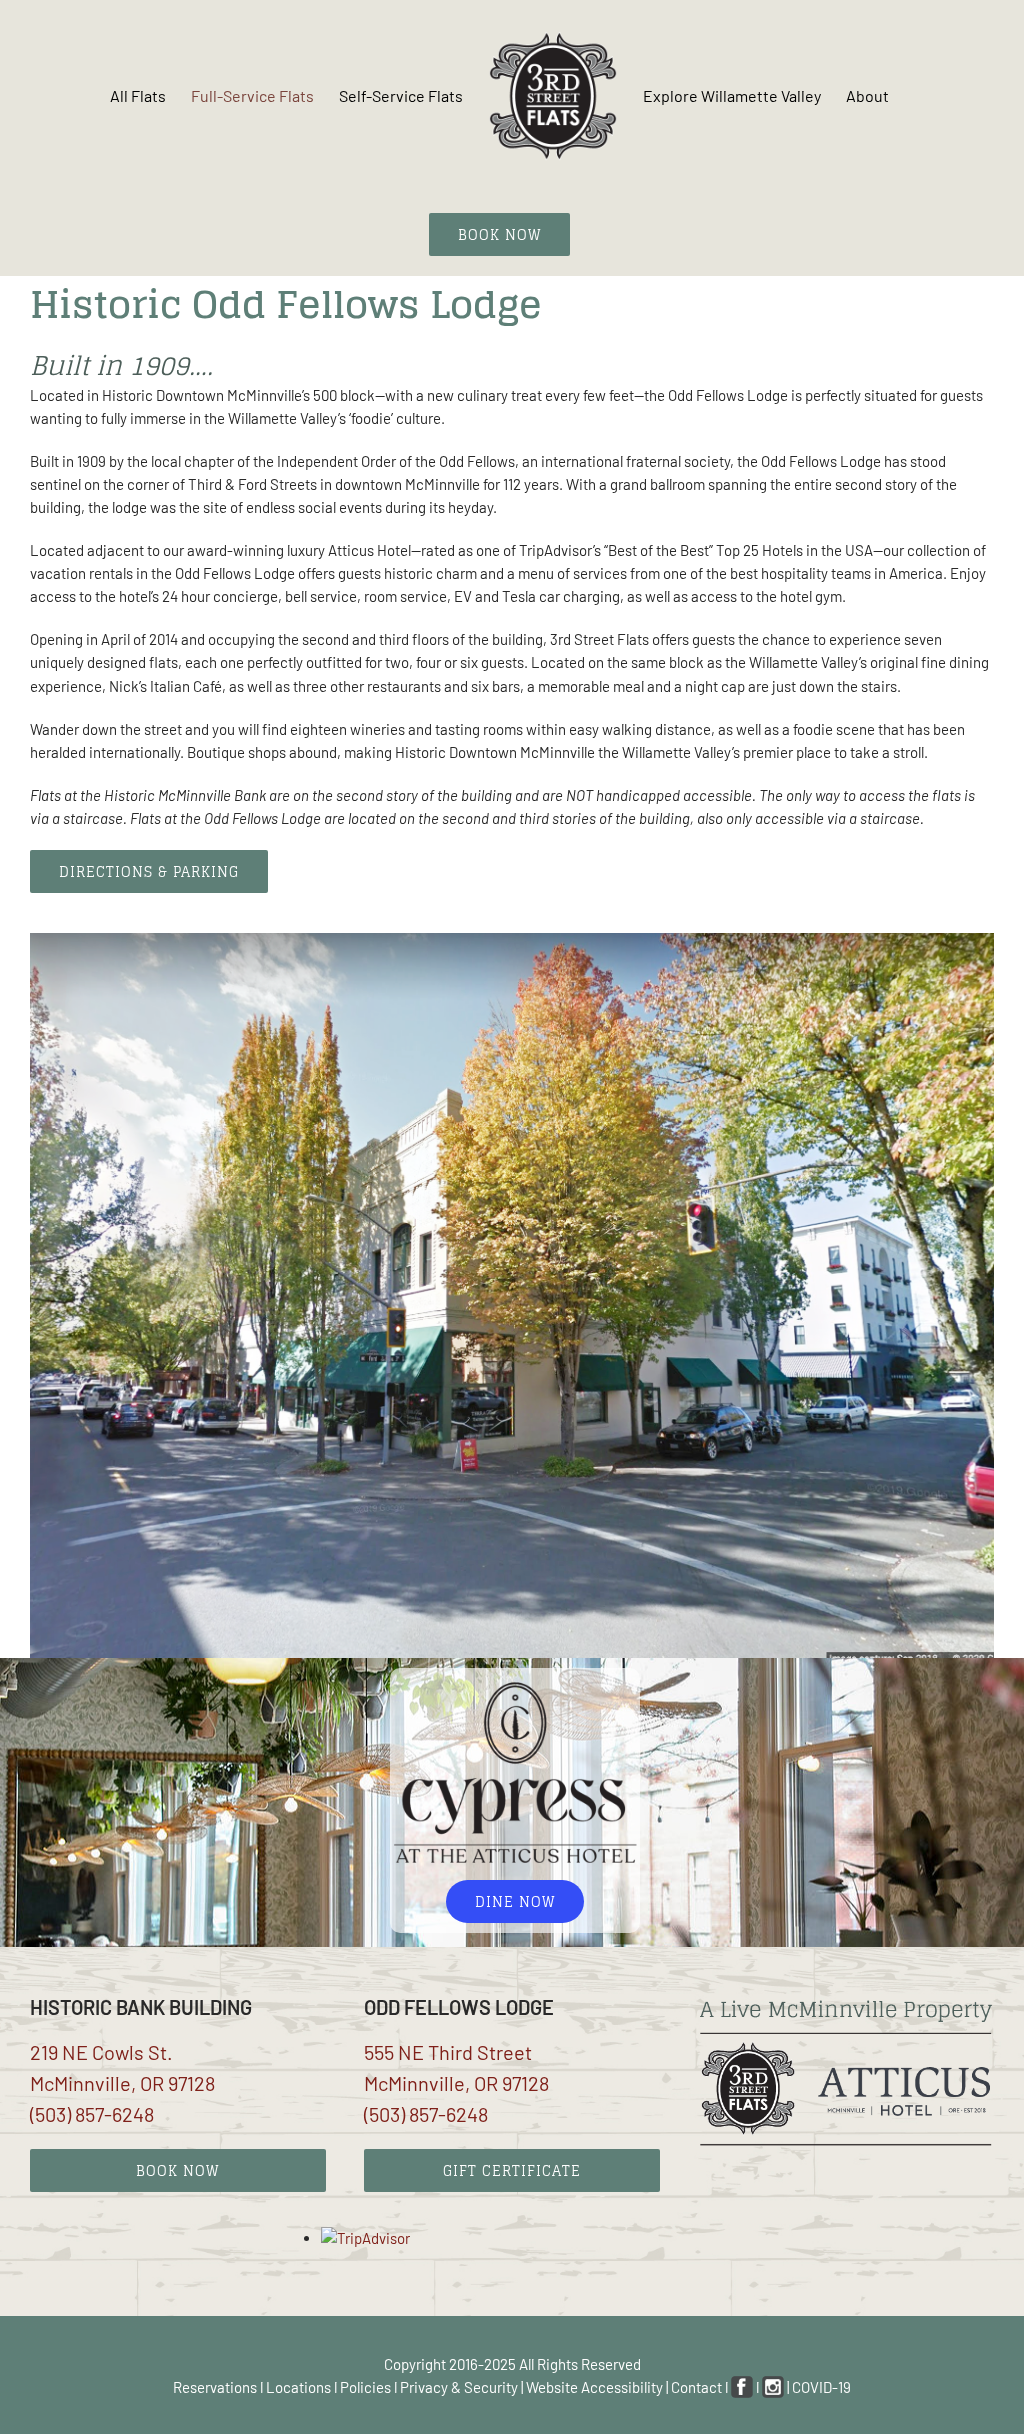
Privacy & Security (459, 2387)
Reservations (215, 2387)
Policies (365, 2387)
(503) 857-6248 (92, 2114)
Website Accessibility (594, 2387)
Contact (696, 2387)
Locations (298, 2387)
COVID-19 (821, 2387)
